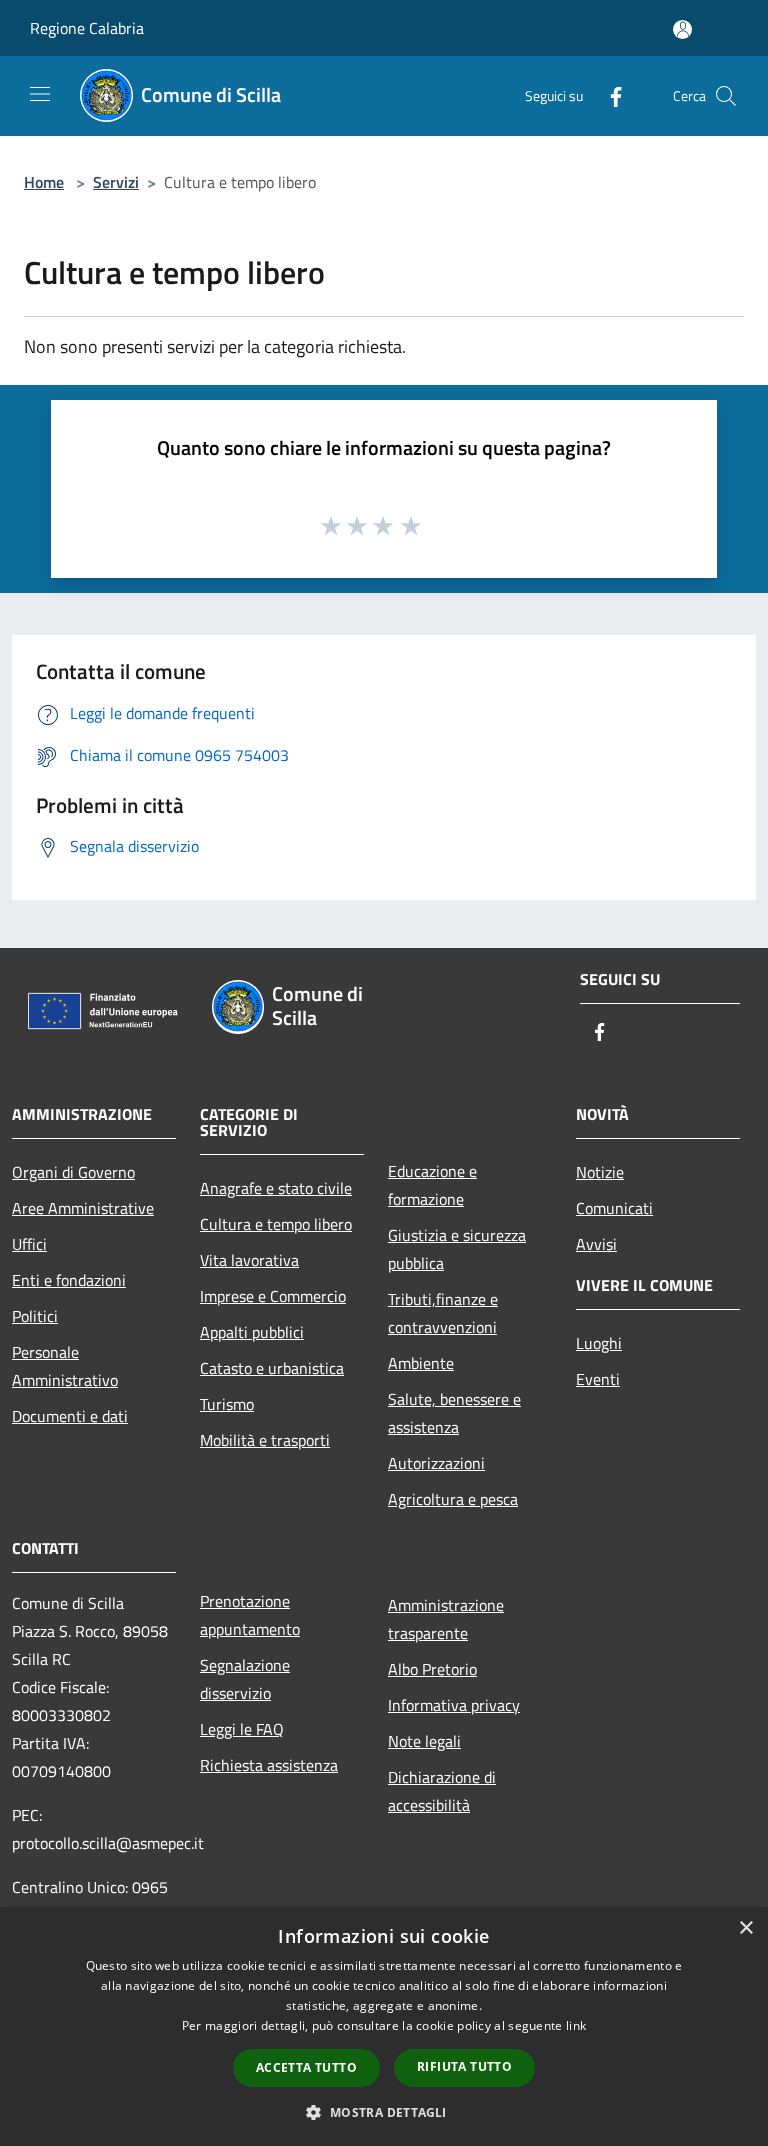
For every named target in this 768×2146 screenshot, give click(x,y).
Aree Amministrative (83, 1208)
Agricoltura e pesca (453, 1499)
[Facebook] (608, 95)
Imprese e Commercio (273, 1296)
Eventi (598, 1379)
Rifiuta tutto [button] (464, 2066)
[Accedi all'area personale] (682, 29)
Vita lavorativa (249, 1260)
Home (44, 182)
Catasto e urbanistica (272, 1368)
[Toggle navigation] (40, 94)
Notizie (600, 1172)
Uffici (29, 1244)
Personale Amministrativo (65, 1366)
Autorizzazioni (436, 1463)
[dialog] (384, 2026)
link (576, 2025)
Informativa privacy (454, 1705)
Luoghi (599, 1343)
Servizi (116, 182)
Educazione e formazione (432, 1185)
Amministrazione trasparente (446, 1619)
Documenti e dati (70, 1416)
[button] (383, 2112)
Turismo (227, 1404)
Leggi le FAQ (242, 1729)
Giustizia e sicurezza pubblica (457, 1249)
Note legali (424, 1741)
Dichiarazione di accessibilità (442, 1791)
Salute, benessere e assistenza (454, 1413)
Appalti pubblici (252, 1332)
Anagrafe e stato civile (276, 1188)
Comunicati (614, 1208)
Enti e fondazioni (69, 1280)
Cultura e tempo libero (276, 1224)
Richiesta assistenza (269, 1765)
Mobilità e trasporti (265, 1440)
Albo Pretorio (432, 1669)
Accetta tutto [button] (306, 2067)
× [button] (745, 1928)
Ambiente (421, 1363)
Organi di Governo (73, 1172)
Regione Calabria (87, 28)
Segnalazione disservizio (245, 1679)
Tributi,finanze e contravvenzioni (443, 1313)
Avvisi (596, 1244)
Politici (35, 1316)
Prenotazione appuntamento (250, 1615)
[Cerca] (726, 96)
